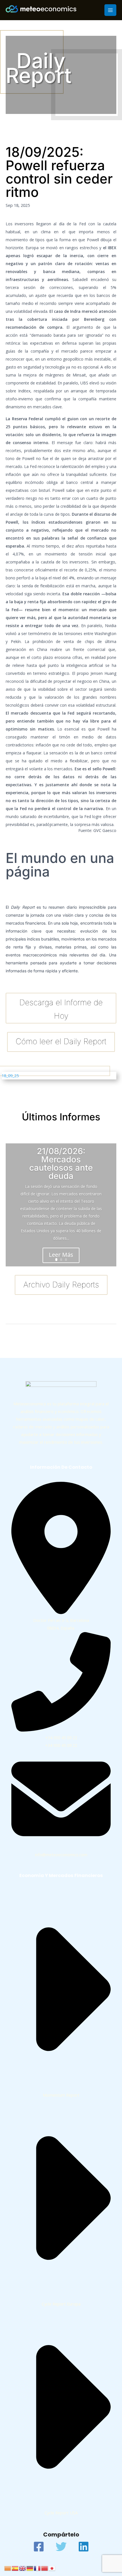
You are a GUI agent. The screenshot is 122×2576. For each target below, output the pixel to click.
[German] (30, 2568)
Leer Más (61, 1255)
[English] (23, 2568)
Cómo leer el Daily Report (61, 1041)
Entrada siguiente (96, 1335)
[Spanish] (15, 2568)
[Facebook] (39, 2547)
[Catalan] (8, 2568)
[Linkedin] (84, 2547)
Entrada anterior (25, 1335)
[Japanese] (52, 2568)
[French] (37, 2568)
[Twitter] (61, 2547)
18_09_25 (10, 1075)
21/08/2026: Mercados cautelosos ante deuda (61, 1164)
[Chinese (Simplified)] (45, 2568)
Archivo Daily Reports (61, 1285)
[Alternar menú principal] (110, 10)
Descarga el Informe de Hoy (61, 1009)
